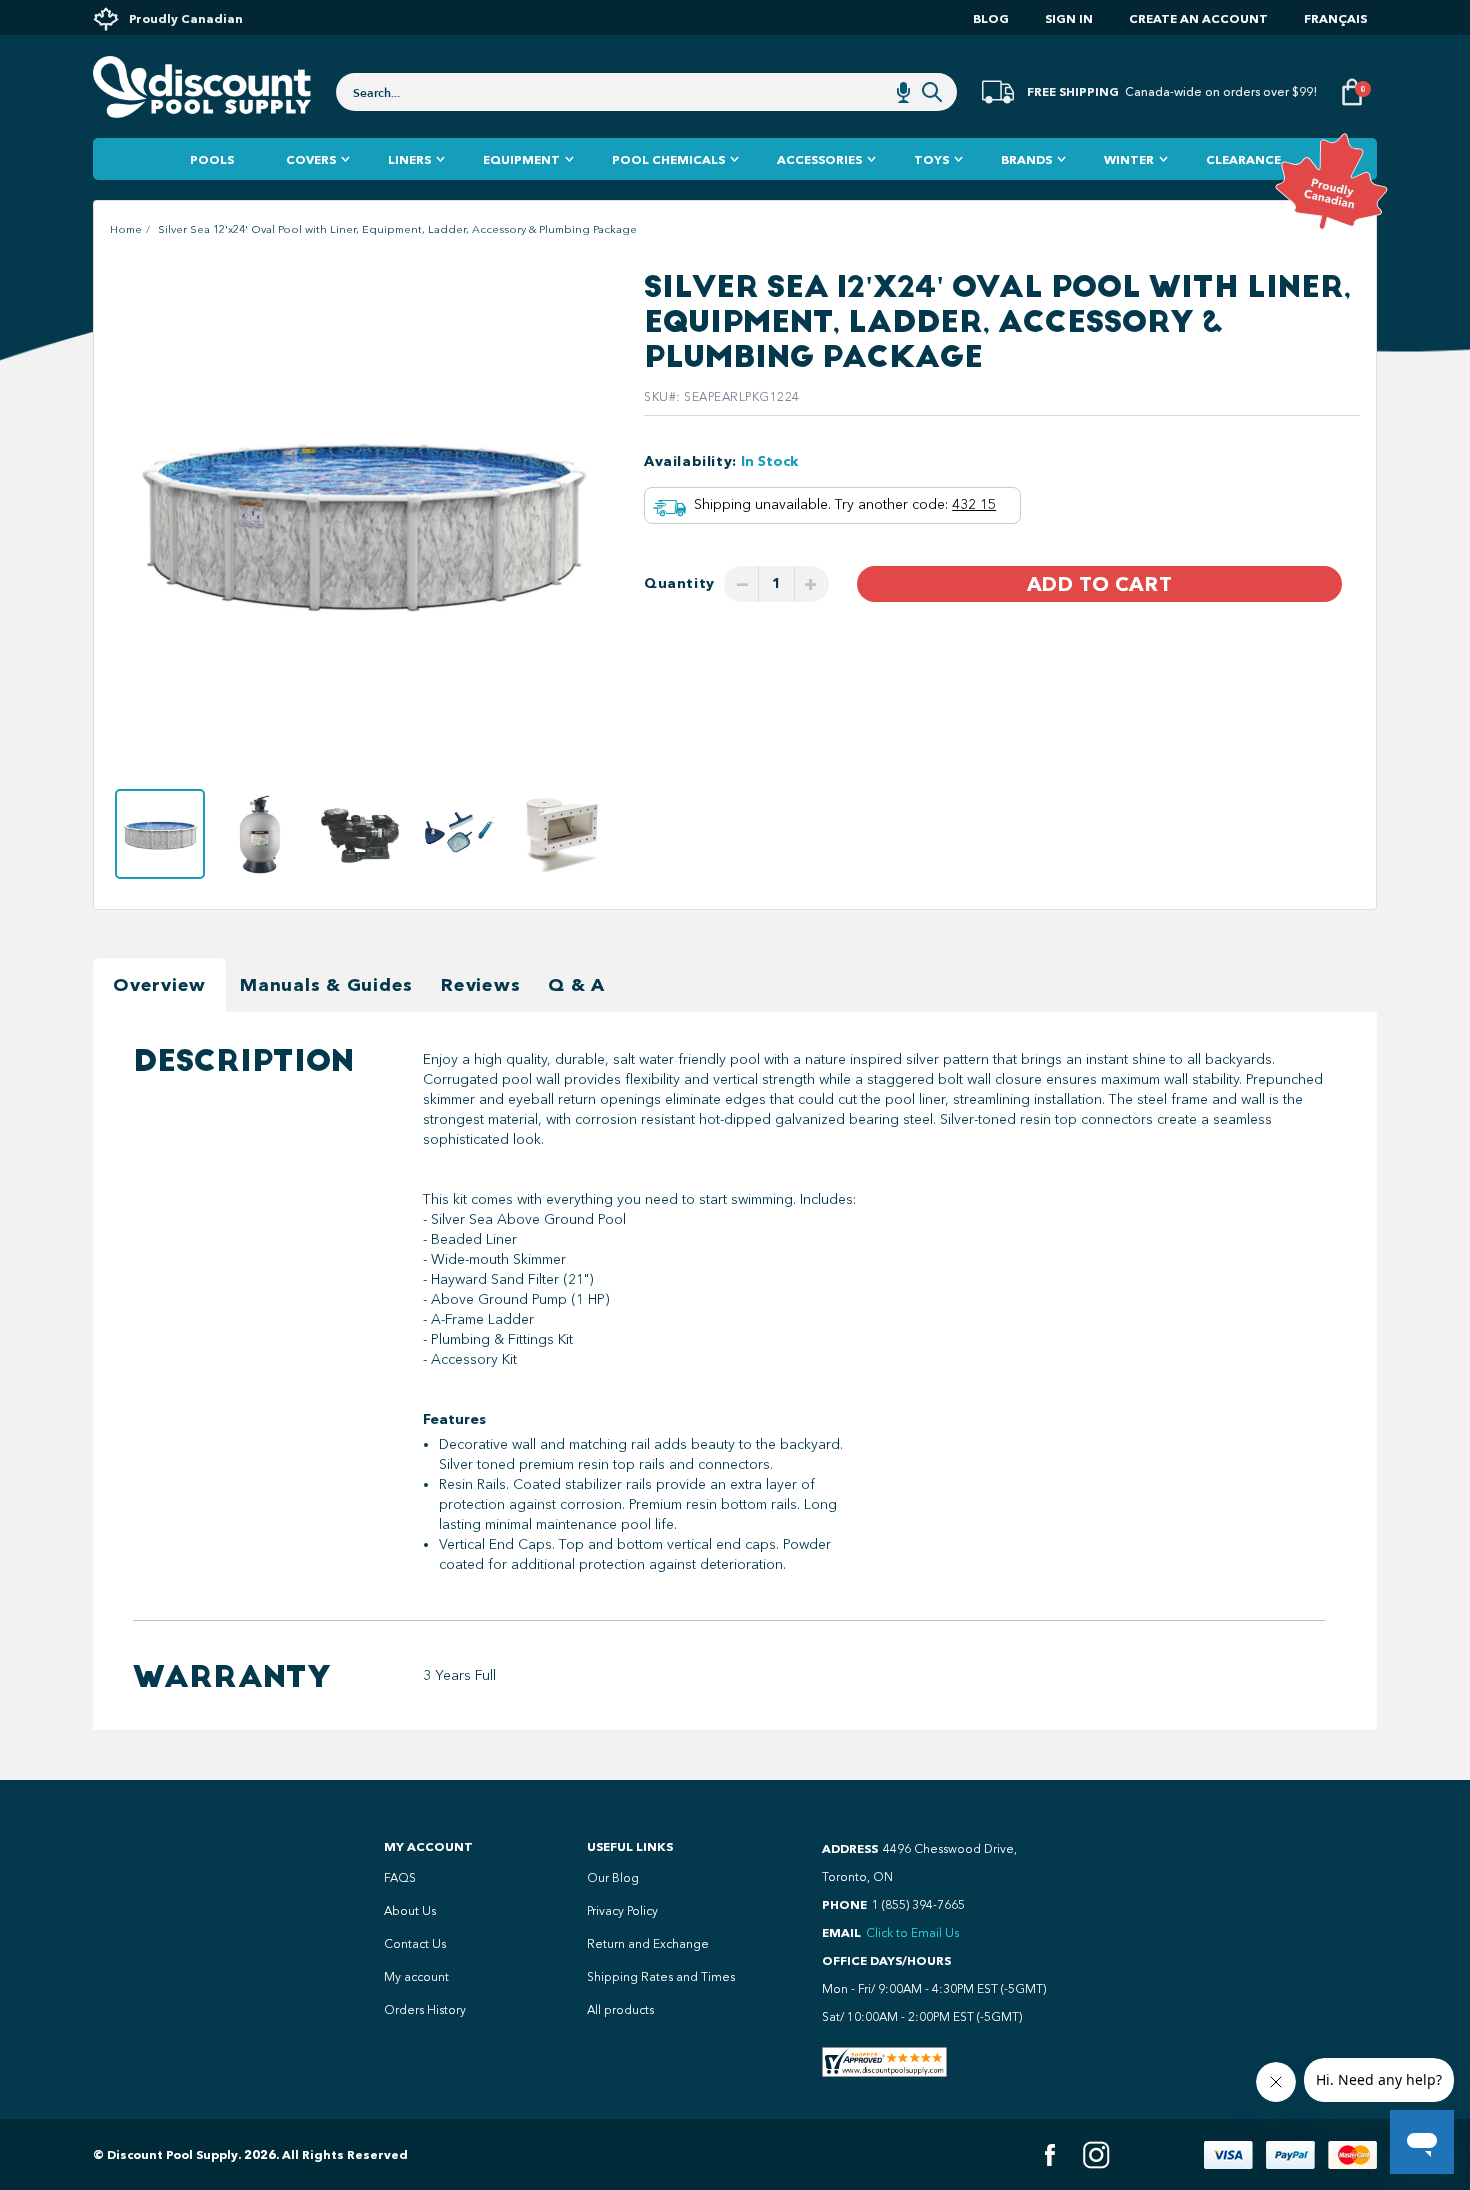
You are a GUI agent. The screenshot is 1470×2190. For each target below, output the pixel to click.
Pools (212, 159)
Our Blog (613, 1878)
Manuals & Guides (326, 985)
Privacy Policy (622, 1911)
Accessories (819, 159)
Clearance (1243, 159)
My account (416, 1977)
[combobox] (646, 92)
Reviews (480, 985)
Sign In (1069, 18)
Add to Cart (1099, 584)
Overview (159, 985)
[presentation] (132, 520)
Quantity (679, 583)
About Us (410, 1911)
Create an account (1198, 18)
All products (620, 2010)
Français (1335, 18)
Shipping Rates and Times (661, 1977)
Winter (1129, 159)
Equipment (521, 159)
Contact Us (415, 1944)
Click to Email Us (912, 1933)
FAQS (400, 1878)
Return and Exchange (648, 1944)
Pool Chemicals (668, 159)
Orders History (425, 2010)
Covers (311, 159)
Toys (931, 159)
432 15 (974, 505)
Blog (991, 18)
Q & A (576, 985)
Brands (1026, 159)
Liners (409, 159)
